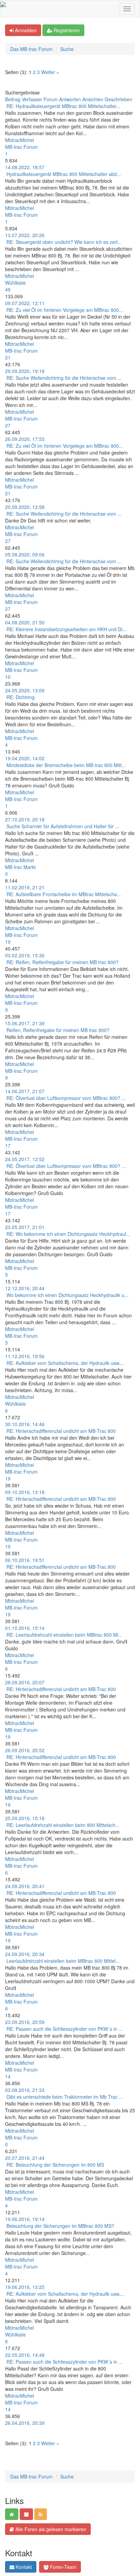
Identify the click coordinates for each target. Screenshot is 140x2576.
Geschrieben (118, 99)
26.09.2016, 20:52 (25, 1750)
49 (8, 289)
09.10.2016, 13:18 (25, 1492)
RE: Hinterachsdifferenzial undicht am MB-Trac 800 (61, 1431)
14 (8, 2076)
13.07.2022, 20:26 (25, 235)
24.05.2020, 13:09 (25, 690)
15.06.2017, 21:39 (25, 1023)
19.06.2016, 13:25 (25, 2287)
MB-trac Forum (21, 147)
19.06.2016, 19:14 (25, 2219)
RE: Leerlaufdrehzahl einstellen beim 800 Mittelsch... (63, 1825)
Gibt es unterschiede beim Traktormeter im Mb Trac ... (65, 2097)
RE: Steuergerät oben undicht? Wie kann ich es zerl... (64, 242)
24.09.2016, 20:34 (25, 1954)
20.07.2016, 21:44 (25, 2158)
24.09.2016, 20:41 (25, 1886)
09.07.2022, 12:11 (25, 303)
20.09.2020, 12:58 (25, 507)
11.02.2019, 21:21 (25, 887)
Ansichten (93, 99)
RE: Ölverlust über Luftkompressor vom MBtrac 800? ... (66, 1098)
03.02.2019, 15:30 (25, 955)
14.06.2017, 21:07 (25, 1091)
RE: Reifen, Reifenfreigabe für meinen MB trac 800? (63, 962)
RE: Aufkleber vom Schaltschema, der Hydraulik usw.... (65, 1363)
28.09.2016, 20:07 (25, 1682)
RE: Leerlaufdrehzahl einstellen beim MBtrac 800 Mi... (64, 1635)
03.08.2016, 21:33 (25, 2090)
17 (8, 1145)
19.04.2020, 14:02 (25, 758)
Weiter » (50, 72)
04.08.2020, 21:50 (25, 622)
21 (8, 357)
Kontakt (23, 2567)
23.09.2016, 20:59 (25, 2022)
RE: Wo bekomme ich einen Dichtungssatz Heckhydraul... (68, 1234)
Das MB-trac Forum (31, 49)
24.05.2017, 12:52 (25, 1159)
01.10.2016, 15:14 (25, 1628)
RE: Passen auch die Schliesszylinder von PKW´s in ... (65, 2029)
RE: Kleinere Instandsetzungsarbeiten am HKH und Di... (66, 629)
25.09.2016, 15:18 (25, 1818)
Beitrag (13, 99)
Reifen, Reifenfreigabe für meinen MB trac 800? (58, 1030)
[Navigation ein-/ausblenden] (127, 9)
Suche (67, 49)
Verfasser (32, 99)
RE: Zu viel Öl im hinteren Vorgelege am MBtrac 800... (65, 310)
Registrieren (66, 30)
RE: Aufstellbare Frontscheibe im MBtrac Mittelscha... (64, 894)
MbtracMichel (20, 140)
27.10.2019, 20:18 (25, 819)
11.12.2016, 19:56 (25, 1356)
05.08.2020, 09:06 (25, 554)
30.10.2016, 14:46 (25, 1424)
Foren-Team (63, 2567)
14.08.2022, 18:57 (25, 167)
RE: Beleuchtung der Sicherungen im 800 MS (55, 2165)
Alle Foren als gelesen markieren (50, 2529)
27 (8, 425)
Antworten (70, 99)
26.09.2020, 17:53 (25, 439)
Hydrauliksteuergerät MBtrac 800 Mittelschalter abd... (64, 174)
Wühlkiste (15, 283)
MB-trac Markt (20, 867)
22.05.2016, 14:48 (25, 2355)
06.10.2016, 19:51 (25, 1560)
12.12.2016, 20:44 (25, 1288)
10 (8, 677)
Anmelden (25, 30)
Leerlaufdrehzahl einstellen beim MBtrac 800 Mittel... (63, 1961)
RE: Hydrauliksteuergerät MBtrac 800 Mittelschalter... (63, 106)
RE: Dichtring (21, 697)
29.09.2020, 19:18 (25, 371)
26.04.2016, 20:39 (25, 2423)
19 (8, 942)
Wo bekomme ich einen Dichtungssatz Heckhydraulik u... (67, 1295)
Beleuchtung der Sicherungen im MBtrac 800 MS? (60, 2226)
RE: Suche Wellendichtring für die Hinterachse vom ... (64, 378)
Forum (51, 99)
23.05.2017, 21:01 (25, 1227)
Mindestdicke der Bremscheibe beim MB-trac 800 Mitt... (66, 765)
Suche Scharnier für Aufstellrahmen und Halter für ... (63, 826)
